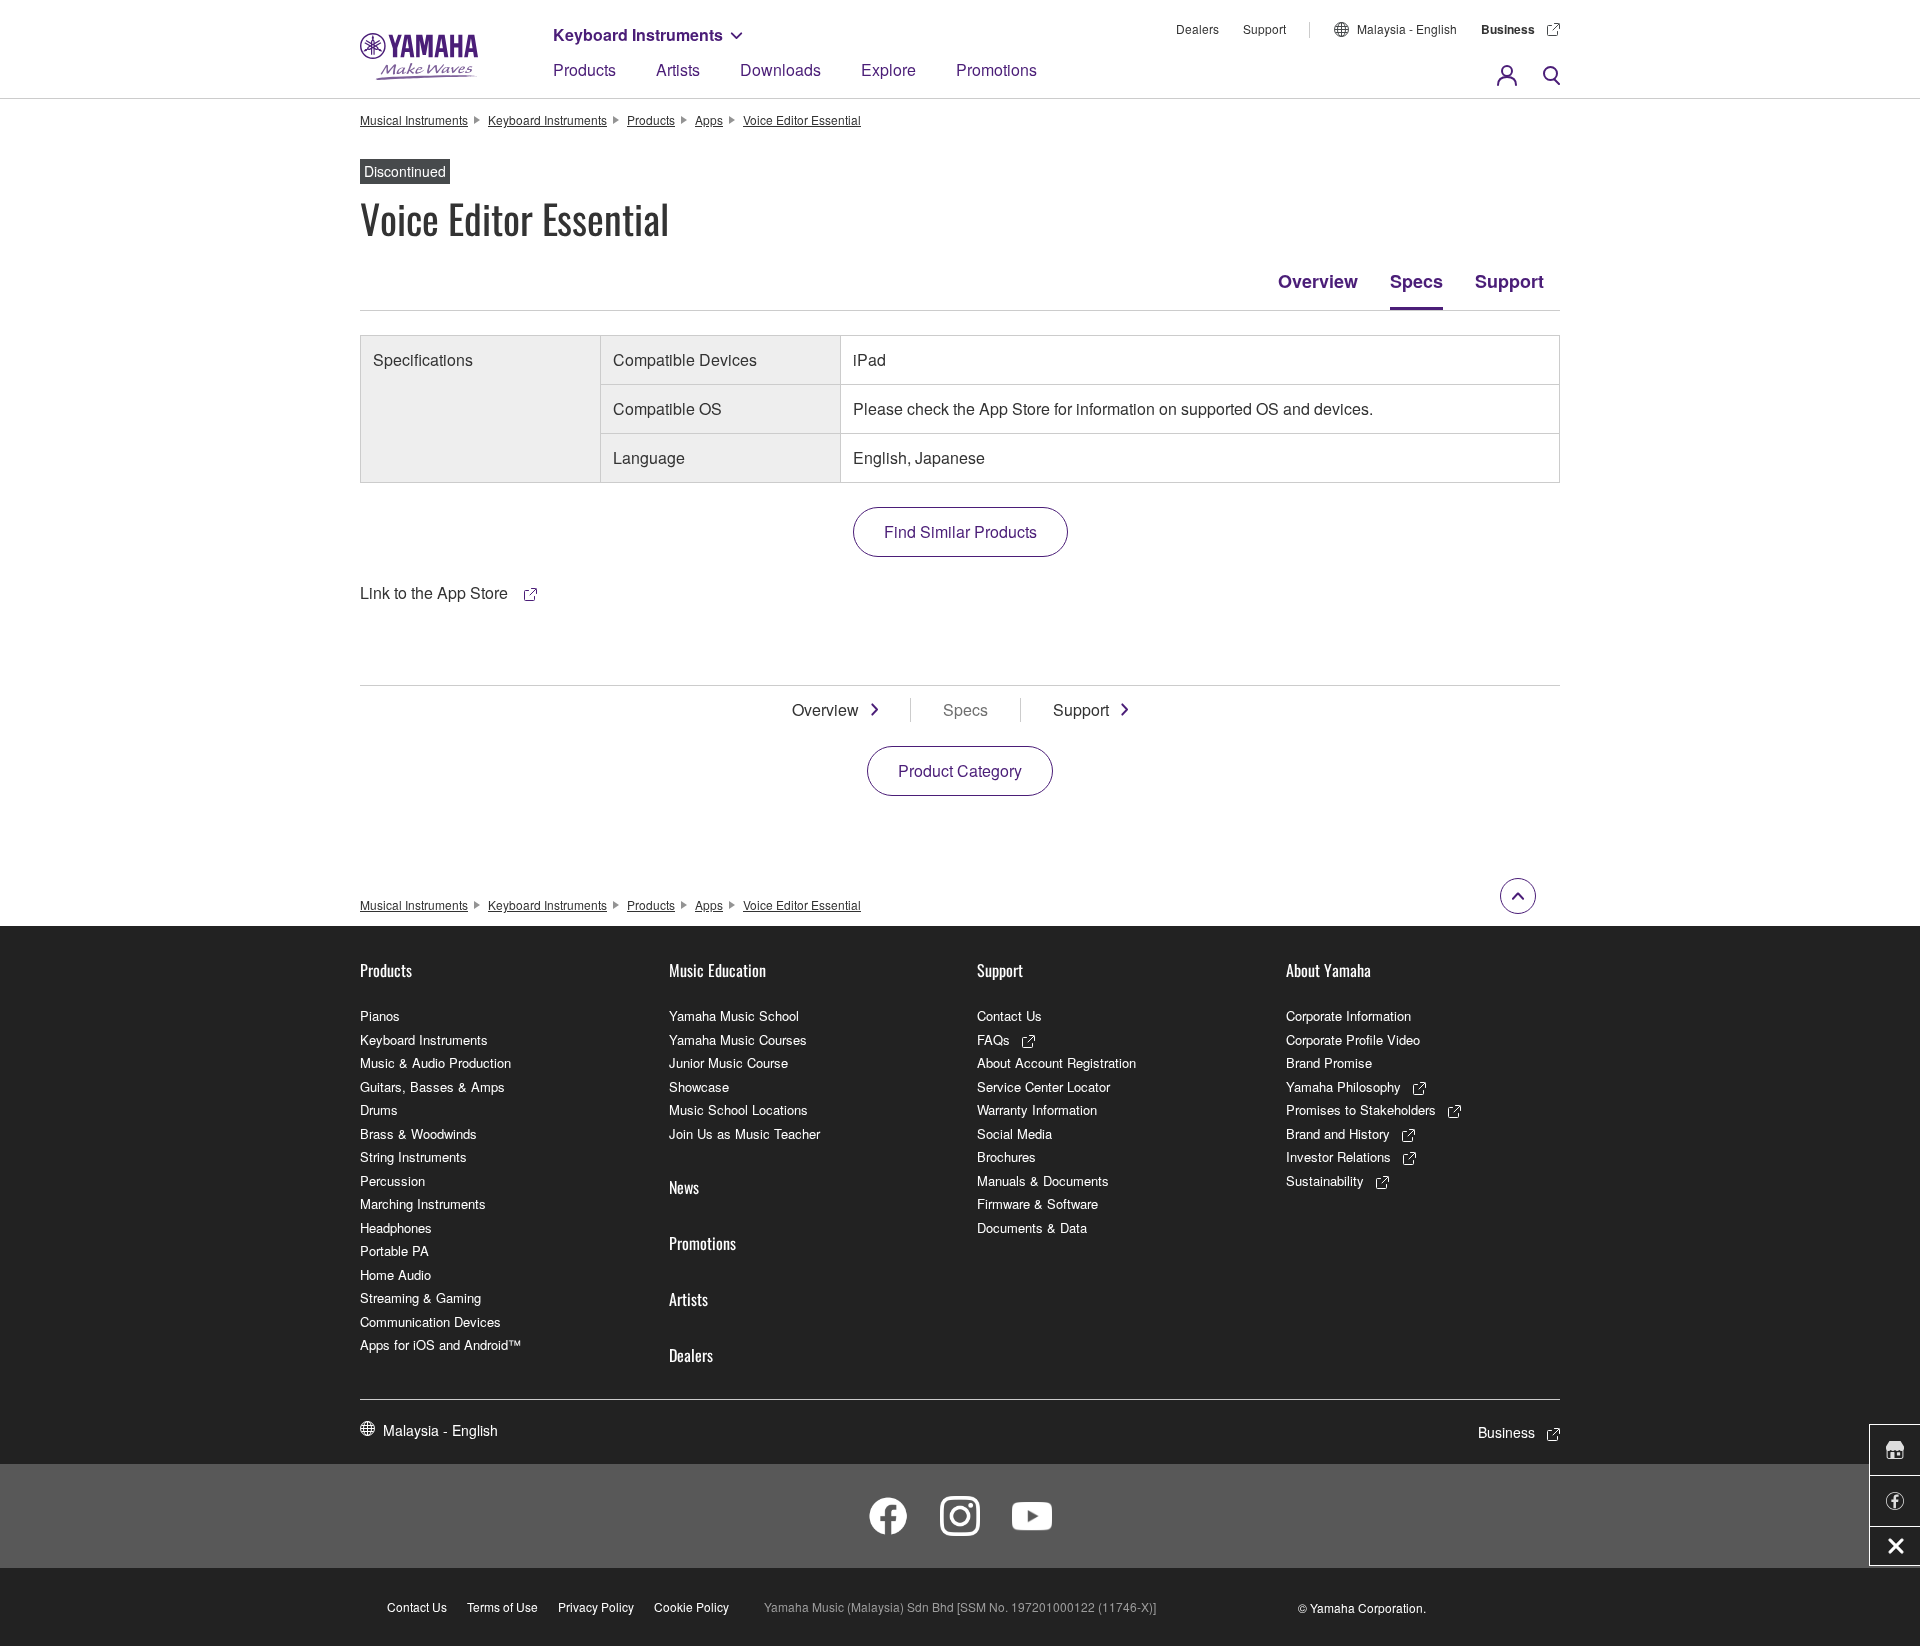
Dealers (1197, 28)
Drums (379, 1109)
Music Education (717, 970)
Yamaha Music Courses (738, 1039)
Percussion (392, 1180)
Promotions (996, 69)
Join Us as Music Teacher (744, 1133)
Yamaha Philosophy (1343, 1086)
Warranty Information (1037, 1109)
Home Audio (395, 1274)
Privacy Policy (596, 1606)
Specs (1416, 281)
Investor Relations (1338, 1156)
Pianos (380, 1015)
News (684, 1187)
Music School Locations (738, 1109)
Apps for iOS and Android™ (440, 1344)
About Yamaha (1328, 970)
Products (584, 69)
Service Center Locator (1043, 1086)
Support (1264, 28)
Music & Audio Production (435, 1062)
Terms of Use (502, 1606)
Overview (1318, 281)
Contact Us (1009, 1015)
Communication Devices (430, 1321)
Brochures (1006, 1156)
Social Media (1014, 1133)
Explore (888, 69)
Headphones (396, 1227)
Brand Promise (1329, 1062)
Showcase (699, 1086)
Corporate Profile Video (1353, 1039)
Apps (709, 119)
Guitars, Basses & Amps (432, 1086)
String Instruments (413, 1156)
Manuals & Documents (1043, 1180)
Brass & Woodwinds (418, 1133)
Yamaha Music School (734, 1015)
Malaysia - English (1407, 28)
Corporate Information (1348, 1015)
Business (1508, 29)
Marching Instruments (423, 1203)
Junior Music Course (728, 1062)
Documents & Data (1032, 1227)
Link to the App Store (436, 592)
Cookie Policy (691, 1606)
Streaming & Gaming (420, 1297)
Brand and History (1338, 1133)
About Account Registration (1056, 1062)
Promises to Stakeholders (1361, 1109)
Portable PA (394, 1250)
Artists (678, 69)
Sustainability (1325, 1180)
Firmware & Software (1037, 1203)
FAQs (993, 1039)
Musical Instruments (414, 119)
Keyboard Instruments (638, 34)
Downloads (780, 69)
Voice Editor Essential (802, 119)
